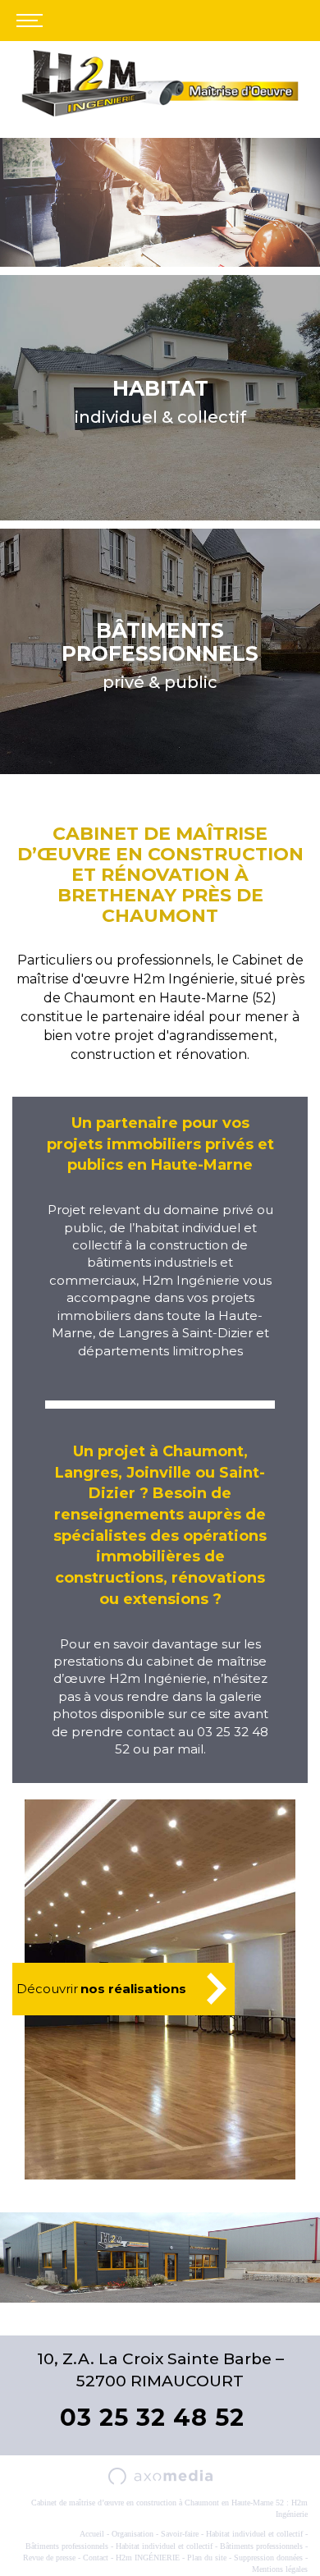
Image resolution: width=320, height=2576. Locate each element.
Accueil (92, 2534)
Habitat (160, 388)
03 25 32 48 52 (152, 2417)
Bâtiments (160, 642)
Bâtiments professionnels (67, 2546)
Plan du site (207, 2558)
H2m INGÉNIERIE (148, 2558)
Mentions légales (280, 2569)
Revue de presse (49, 2558)
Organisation (133, 2534)
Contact (96, 2558)
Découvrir (101, 1989)
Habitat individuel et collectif (254, 2534)
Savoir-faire (180, 2534)
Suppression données (268, 2558)
